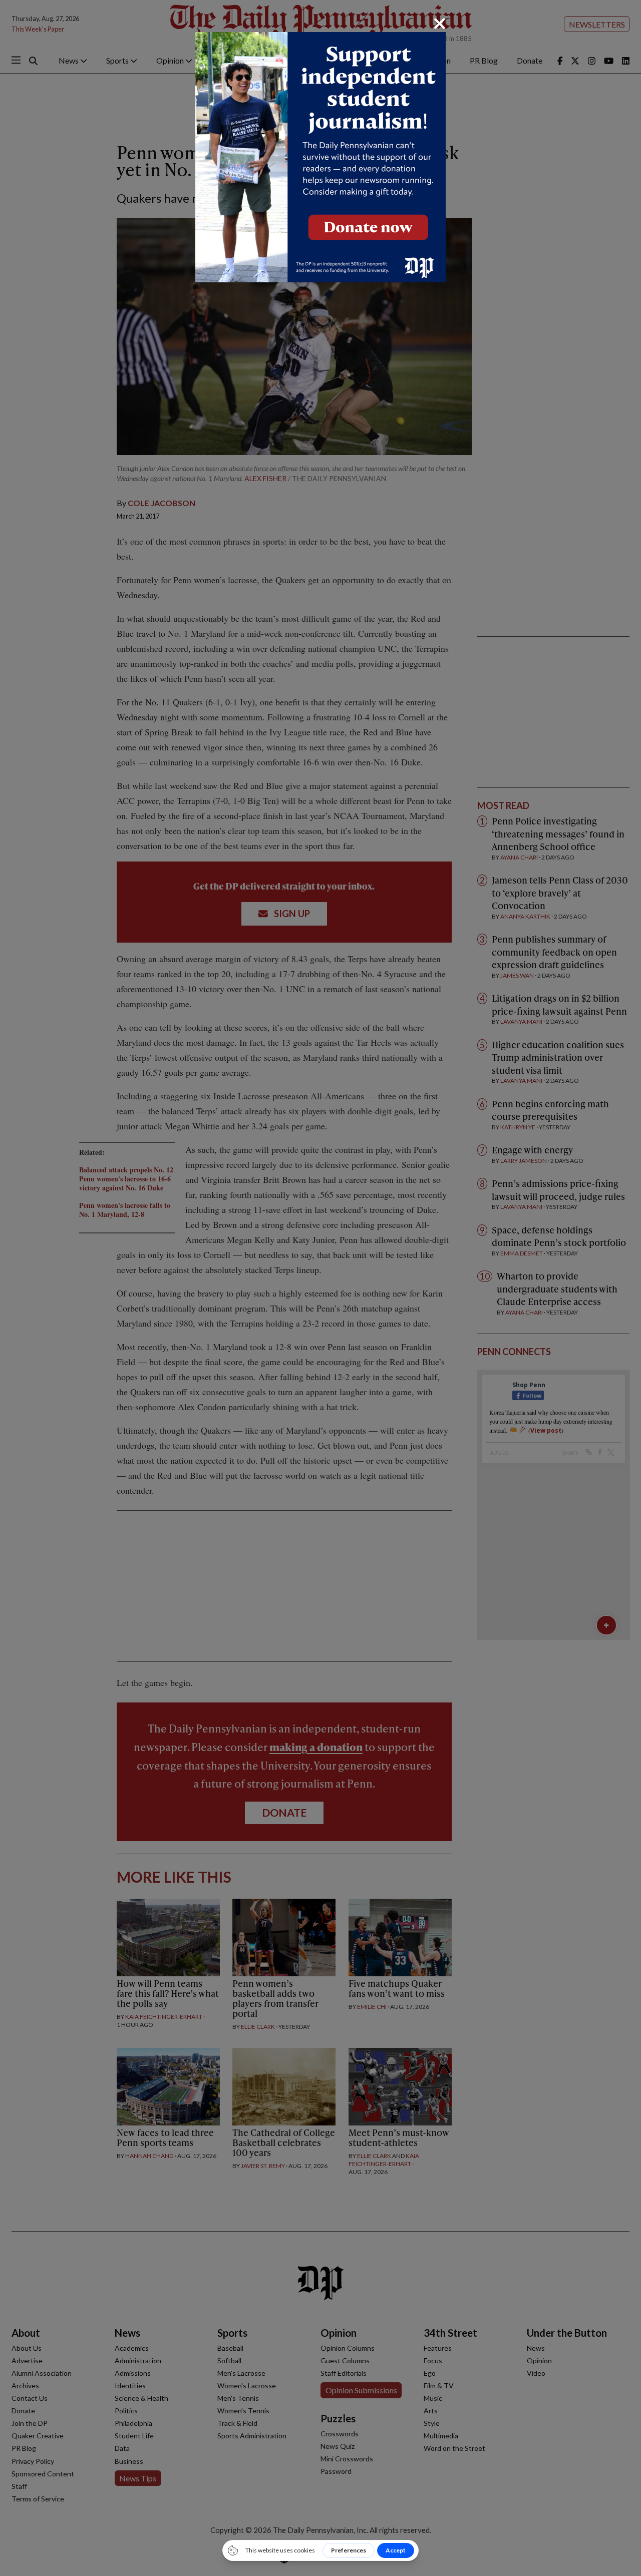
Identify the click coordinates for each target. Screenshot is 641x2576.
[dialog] (320, 1288)
